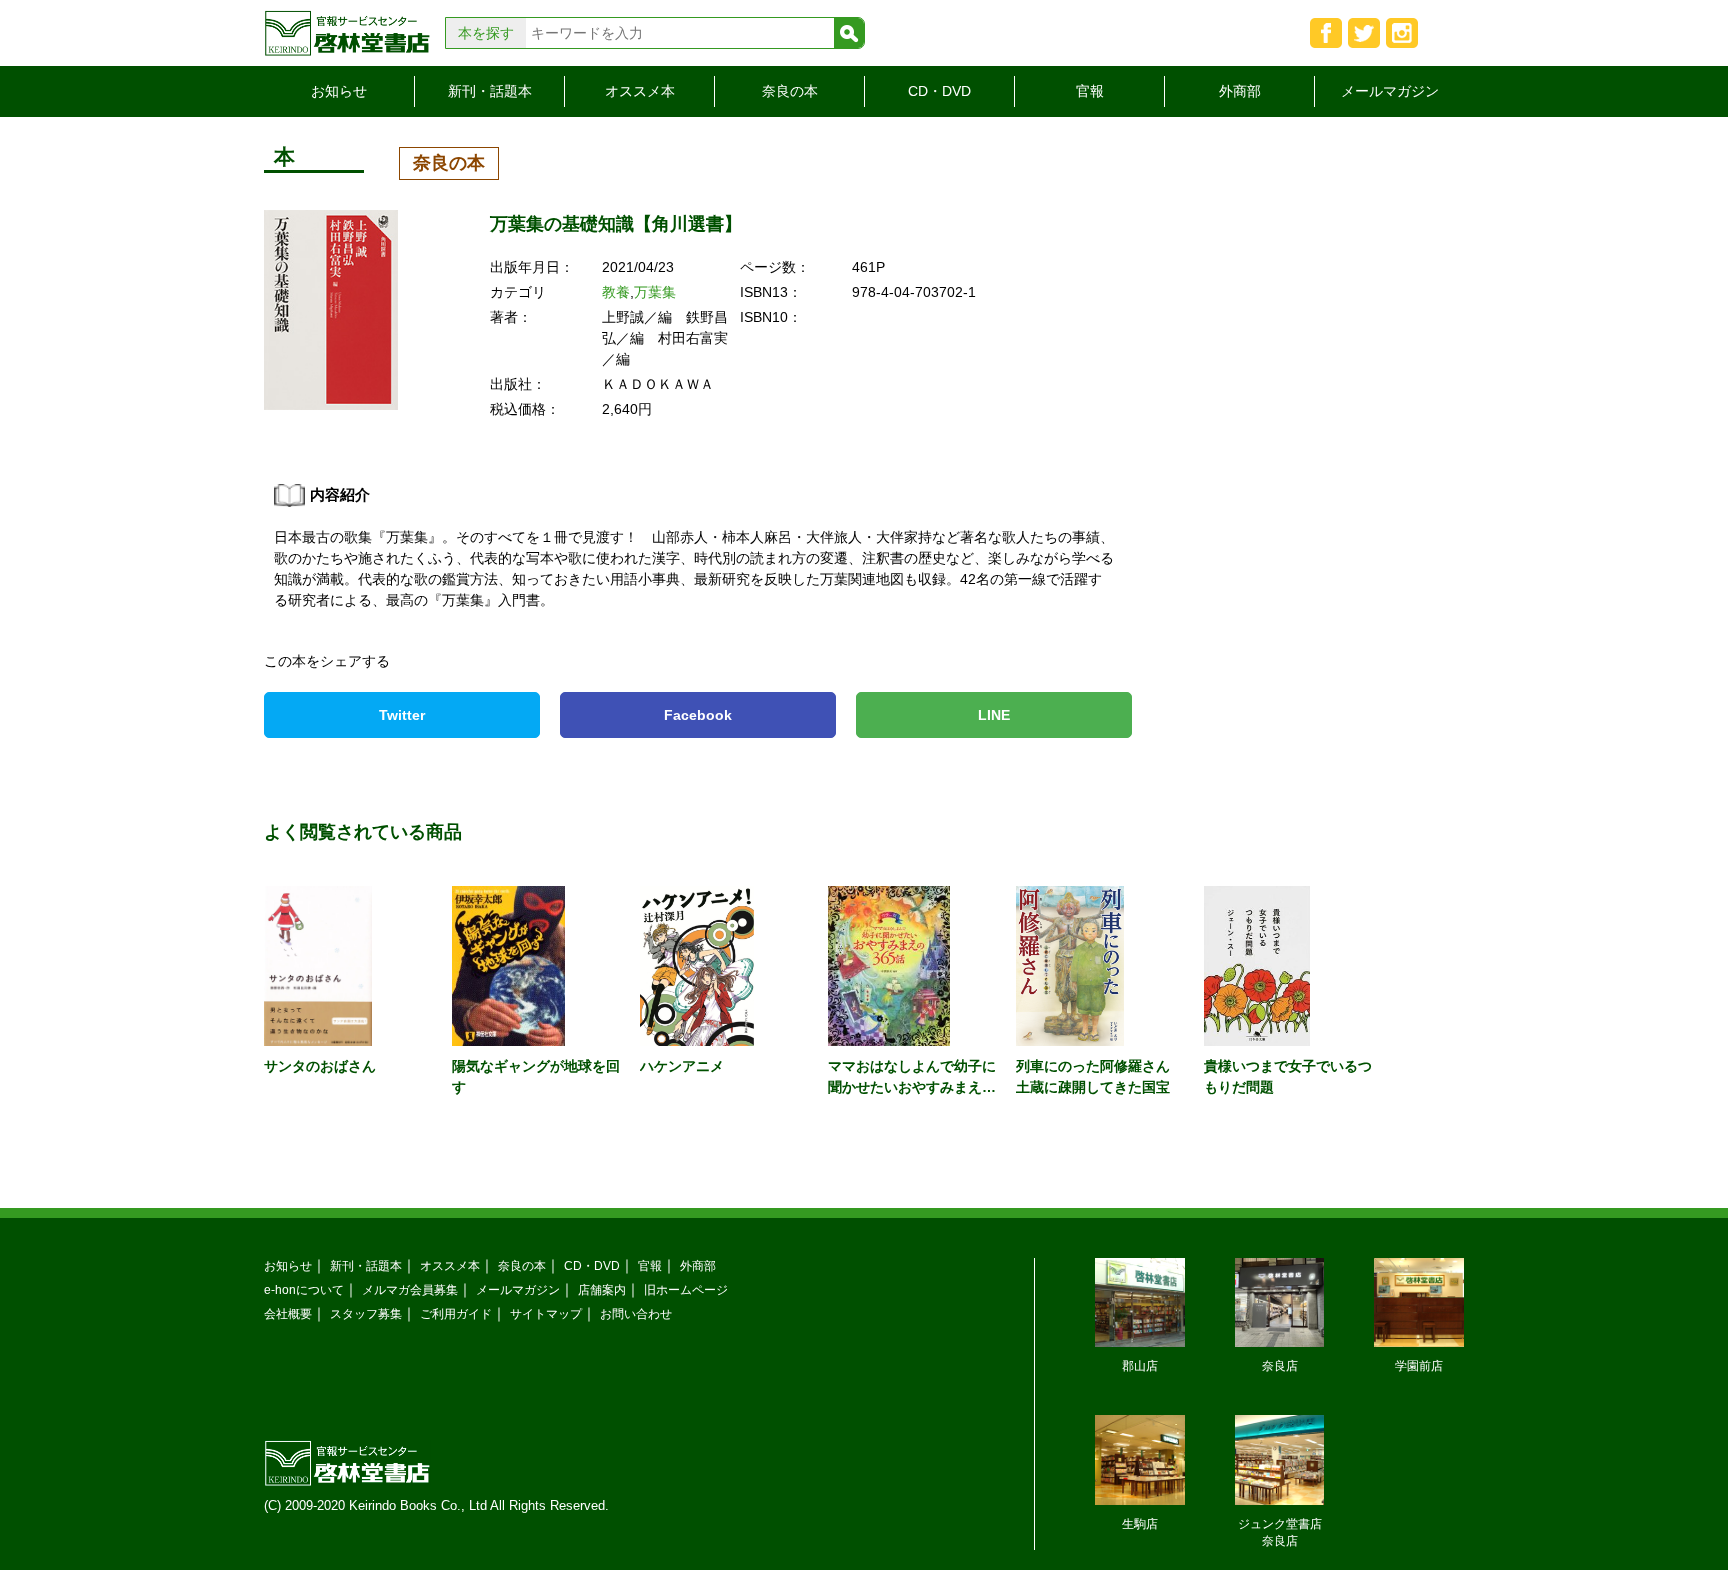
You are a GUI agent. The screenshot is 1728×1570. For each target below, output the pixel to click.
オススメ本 (640, 91)
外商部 (1240, 91)
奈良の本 (790, 91)
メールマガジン (1390, 91)
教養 (616, 292)
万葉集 (655, 292)
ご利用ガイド (456, 1313)
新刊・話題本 (490, 91)
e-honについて (304, 1289)
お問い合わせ (636, 1313)
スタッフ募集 (366, 1313)
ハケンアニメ (682, 1066)
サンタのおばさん (320, 1066)
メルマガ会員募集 (410, 1289)
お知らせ (339, 91)
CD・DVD (939, 91)
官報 (1090, 91)
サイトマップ (546, 1313)
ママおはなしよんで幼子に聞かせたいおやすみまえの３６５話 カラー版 (912, 1087)
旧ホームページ (686, 1289)
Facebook (698, 715)
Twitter (402, 715)
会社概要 (288, 1313)
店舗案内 (602, 1289)
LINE (994, 715)
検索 (849, 33)
